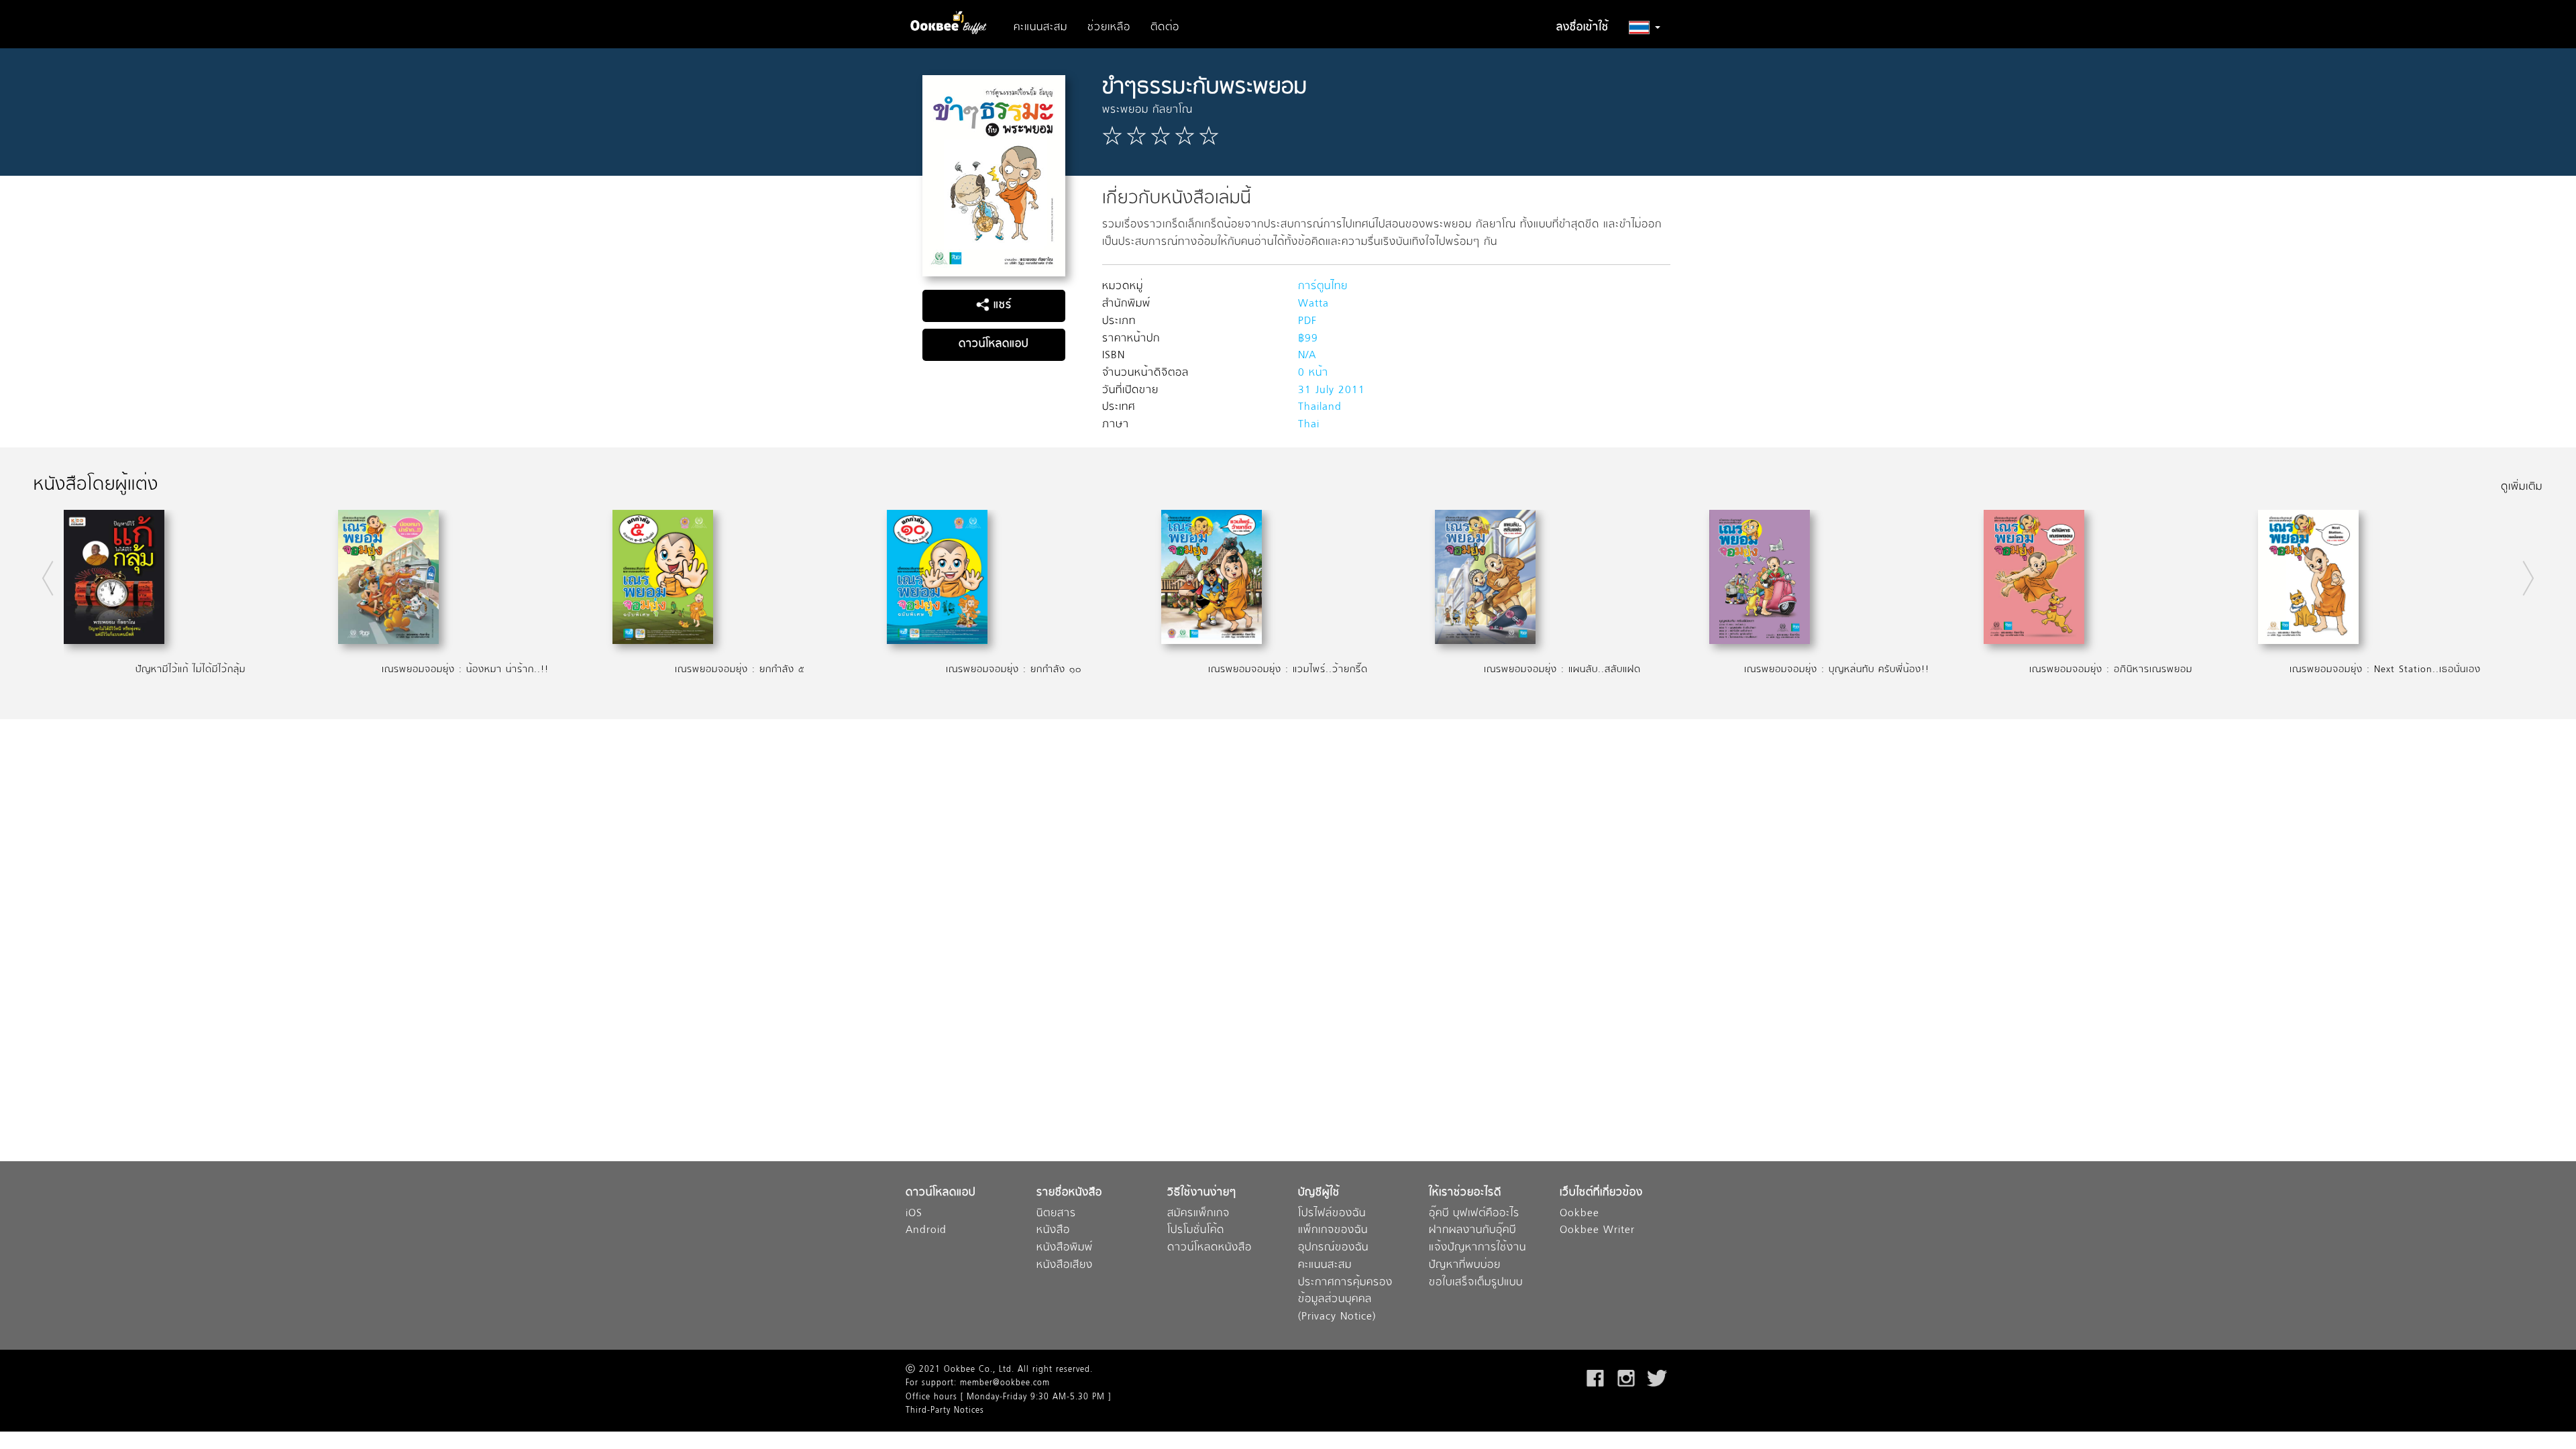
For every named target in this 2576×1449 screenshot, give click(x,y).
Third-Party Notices (945, 1411)
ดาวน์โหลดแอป (994, 344)
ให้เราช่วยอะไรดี (1465, 1193)
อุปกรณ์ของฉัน (1333, 1248)
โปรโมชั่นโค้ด (1196, 1231)
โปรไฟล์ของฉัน (1332, 1214)
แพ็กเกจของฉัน (1333, 1231)
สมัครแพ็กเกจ (1198, 1214)
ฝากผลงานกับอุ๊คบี (1472, 1231)
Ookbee (1579, 1214)
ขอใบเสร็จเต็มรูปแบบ (1476, 1283)
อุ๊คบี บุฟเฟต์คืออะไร (1474, 1214)
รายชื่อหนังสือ (1069, 1193)
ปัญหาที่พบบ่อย (1465, 1266)
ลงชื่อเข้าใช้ (1582, 28)
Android (926, 1231)
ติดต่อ (1165, 28)
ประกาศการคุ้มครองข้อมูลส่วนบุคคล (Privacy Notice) (1345, 1300)
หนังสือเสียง (1065, 1266)
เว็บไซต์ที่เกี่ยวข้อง (1601, 1193)
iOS (914, 1214)
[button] (1645, 28)
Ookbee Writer (1597, 1231)
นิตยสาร (1056, 1214)
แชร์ (1001, 305)
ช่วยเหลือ (1109, 28)
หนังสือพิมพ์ (1065, 1248)
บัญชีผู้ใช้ (1319, 1193)
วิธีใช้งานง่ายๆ (1202, 1193)
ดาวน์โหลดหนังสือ (1210, 1248)
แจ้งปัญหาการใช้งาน (1478, 1248)
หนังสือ (1053, 1231)
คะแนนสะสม (1040, 28)
